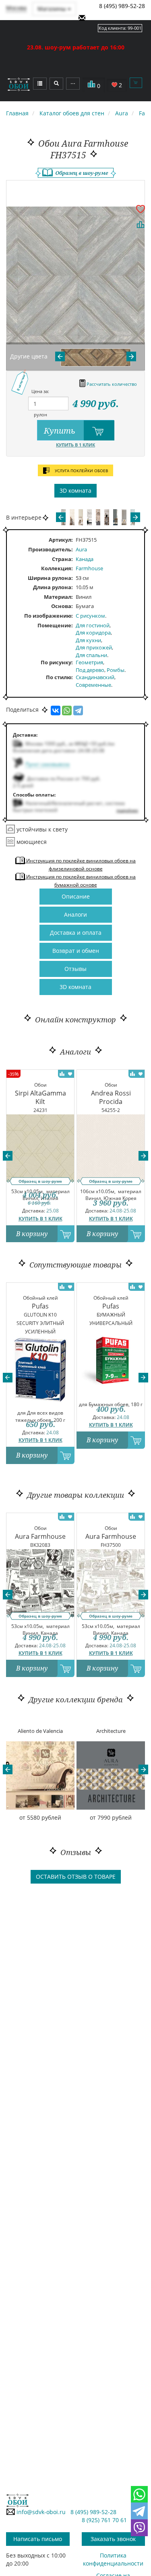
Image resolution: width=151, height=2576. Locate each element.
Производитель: (51, 549)
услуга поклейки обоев (81, 471)
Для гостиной (93, 625)
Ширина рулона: (50, 578)
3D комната (75, 490)
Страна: (62, 559)
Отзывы (75, 969)
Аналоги (75, 914)
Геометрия (89, 662)
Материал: (58, 597)
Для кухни (88, 640)
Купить (61, 431)
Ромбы (116, 670)
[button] (8, 1156)
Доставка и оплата (76, 933)
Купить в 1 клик (75, 445)
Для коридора (93, 633)
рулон (40, 415)
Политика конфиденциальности (113, 2559)
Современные (93, 685)
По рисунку (56, 662)
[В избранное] (141, 209)
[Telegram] (78, 711)
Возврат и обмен (76, 951)
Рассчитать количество (111, 384)
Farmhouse (89, 568)
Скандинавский (95, 677)
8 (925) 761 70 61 (104, 2520)
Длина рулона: (53, 587)
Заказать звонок (113, 2539)
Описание (76, 896)
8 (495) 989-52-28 (122, 6)
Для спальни (91, 655)
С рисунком (90, 616)
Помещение (54, 625)
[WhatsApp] (67, 711)
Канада (85, 559)
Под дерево (90, 670)
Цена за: (40, 391)
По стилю (59, 677)
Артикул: (61, 540)
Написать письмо (38, 2539)
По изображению (48, 616)
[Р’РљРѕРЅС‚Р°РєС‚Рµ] (56, 711)
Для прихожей (94, 647)
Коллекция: (57, 568)
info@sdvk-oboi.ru (40, 2512)
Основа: (62, 606)
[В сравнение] (141, 225)
